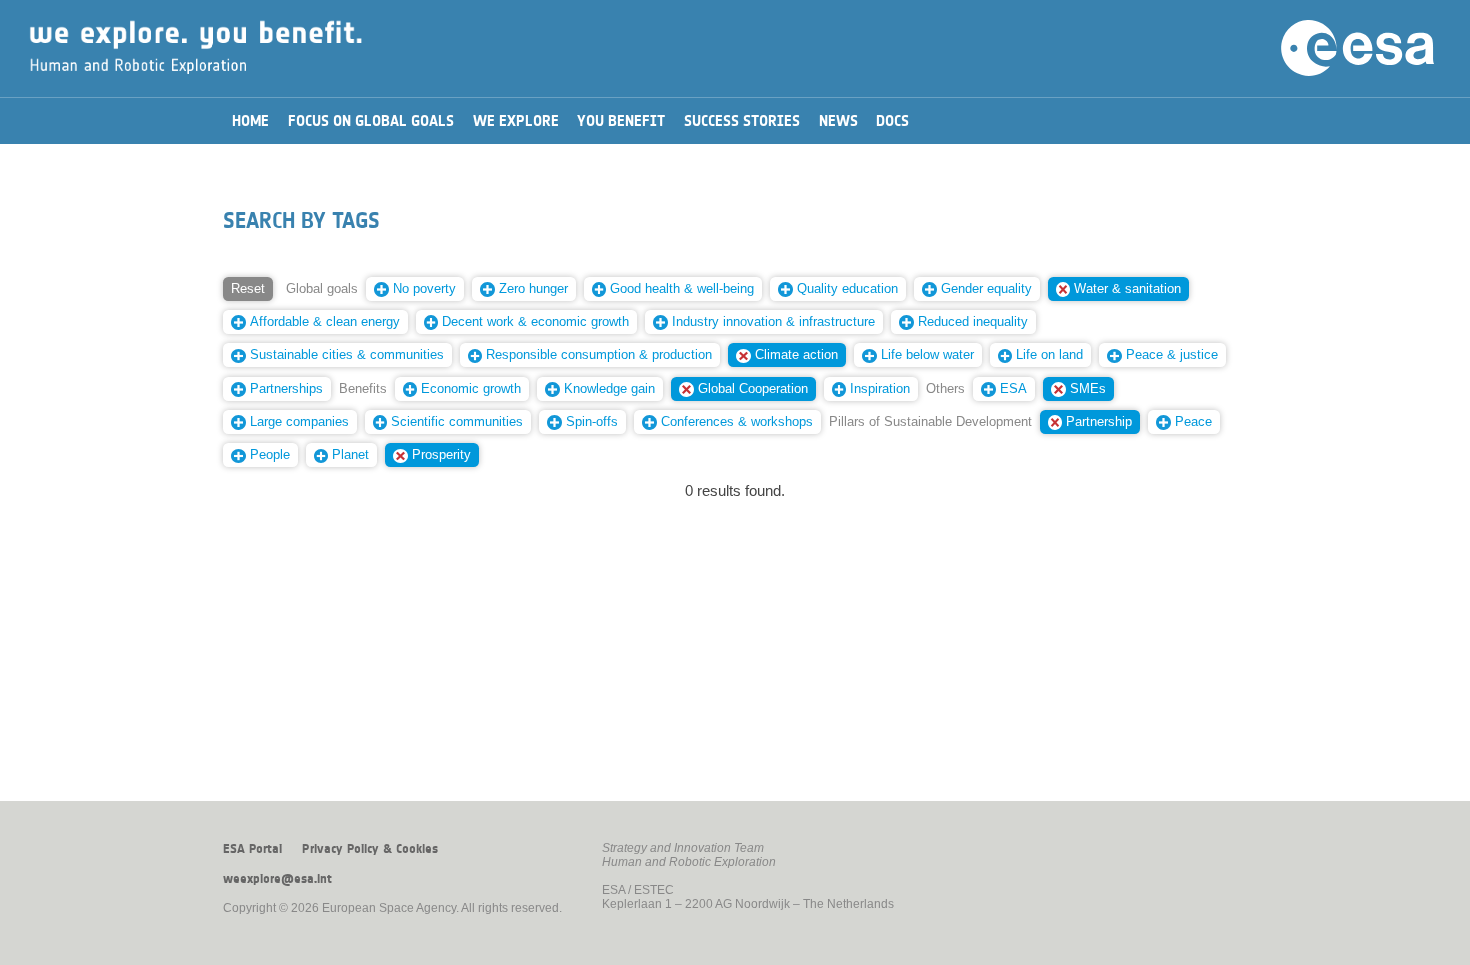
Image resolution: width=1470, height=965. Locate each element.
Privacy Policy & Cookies (370, 849)
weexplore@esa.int (277, 879)
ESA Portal (252, 849)
